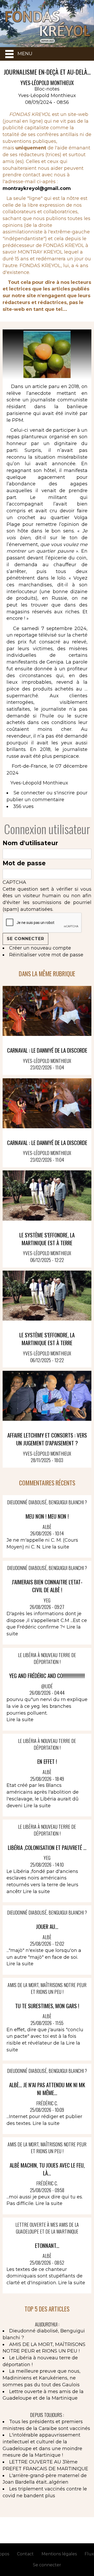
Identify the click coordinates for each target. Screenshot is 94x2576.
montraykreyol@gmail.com (37, 188)
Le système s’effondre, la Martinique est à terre (47, 1239)
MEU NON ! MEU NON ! (47, 1516)
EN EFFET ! (47, 1761)
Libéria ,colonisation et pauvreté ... (47, 1847)
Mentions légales (59, 2554)
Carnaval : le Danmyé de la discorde (47, 1050)
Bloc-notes (47, 89)
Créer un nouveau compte (40, 948)
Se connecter (29, 793)
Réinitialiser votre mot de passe (46, 955)
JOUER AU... (47, 1926)
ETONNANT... (47, 2245)
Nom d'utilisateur (30, 843)
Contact (25, 2554)
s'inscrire (64, 793)
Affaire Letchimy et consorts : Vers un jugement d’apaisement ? (47, 1439)
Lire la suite (56, 1547)
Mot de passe (24, 863)
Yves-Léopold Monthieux (47, 96)
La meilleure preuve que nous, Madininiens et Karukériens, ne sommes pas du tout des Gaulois (42, 2378)
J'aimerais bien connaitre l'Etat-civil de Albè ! (47, 1586)
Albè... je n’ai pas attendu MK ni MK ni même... (47, 2089)
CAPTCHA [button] (14, 882)
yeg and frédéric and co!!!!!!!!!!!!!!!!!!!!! (47, 1676)
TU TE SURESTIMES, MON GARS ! (47, 2006)
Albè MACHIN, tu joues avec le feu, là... (47, 2169)
